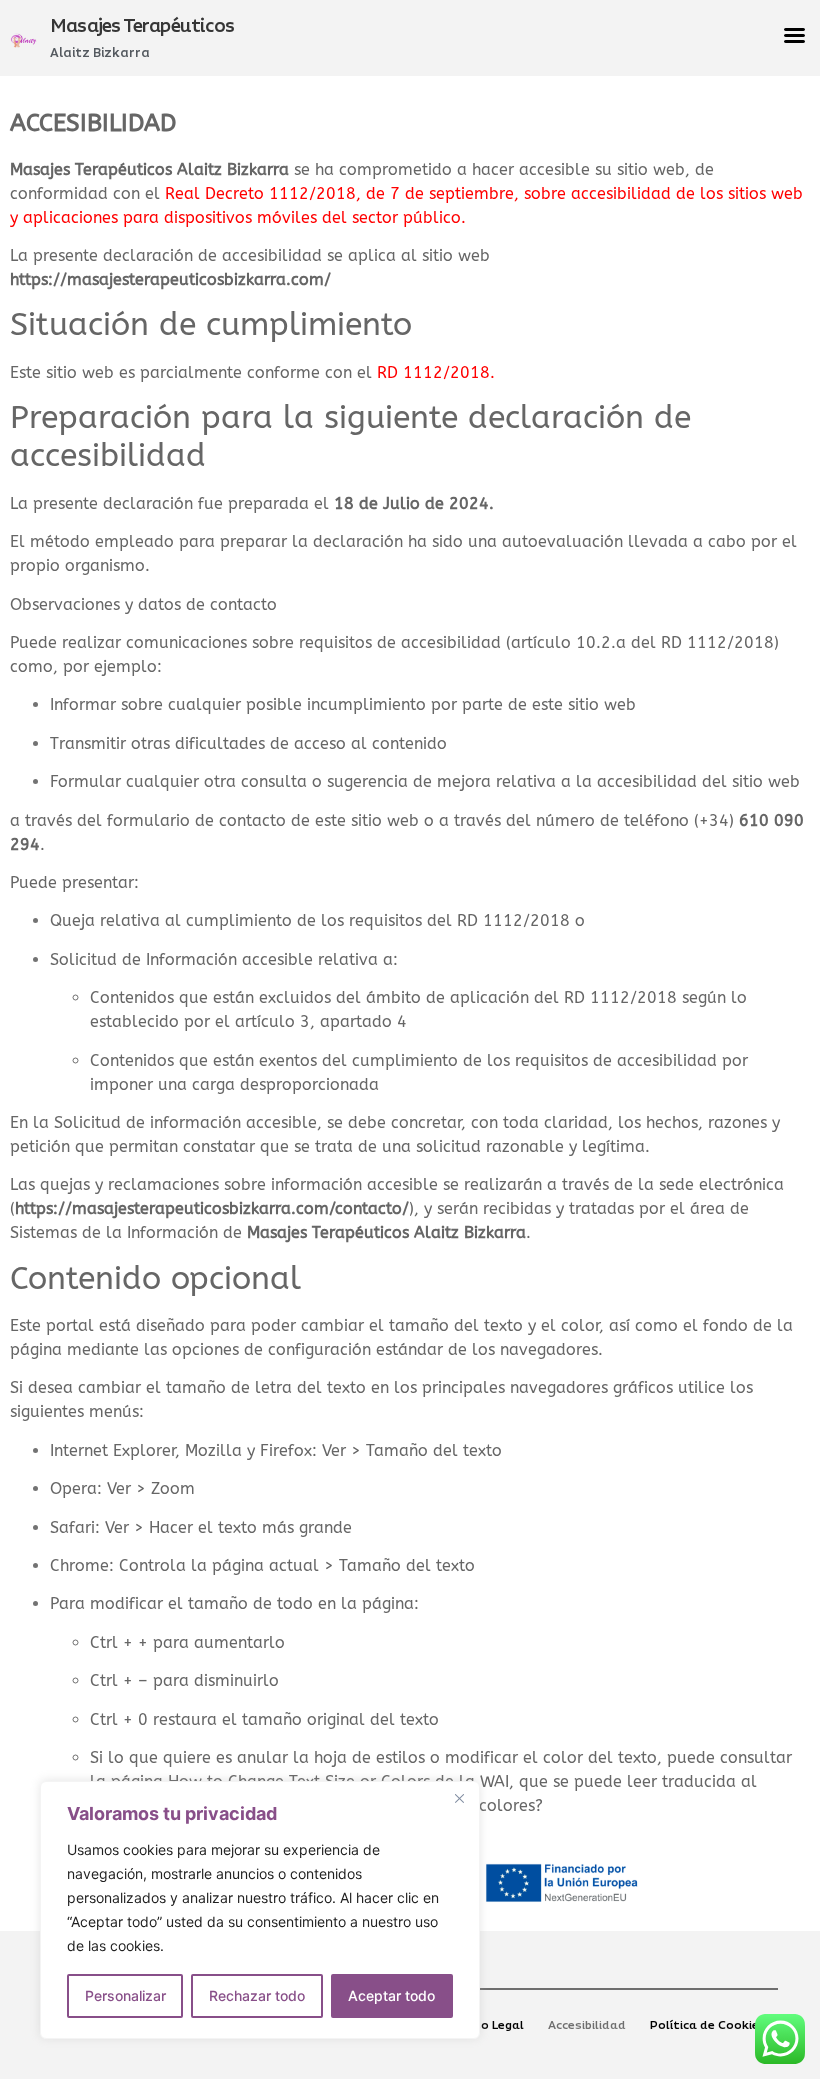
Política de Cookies (708, 2025)
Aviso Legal (490, 2025)
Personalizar (125, 1995)
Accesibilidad (587, 2025)
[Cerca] (459, 1798)
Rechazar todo (257, 1995)
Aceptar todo (391, 1995)
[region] (260, 1910)
